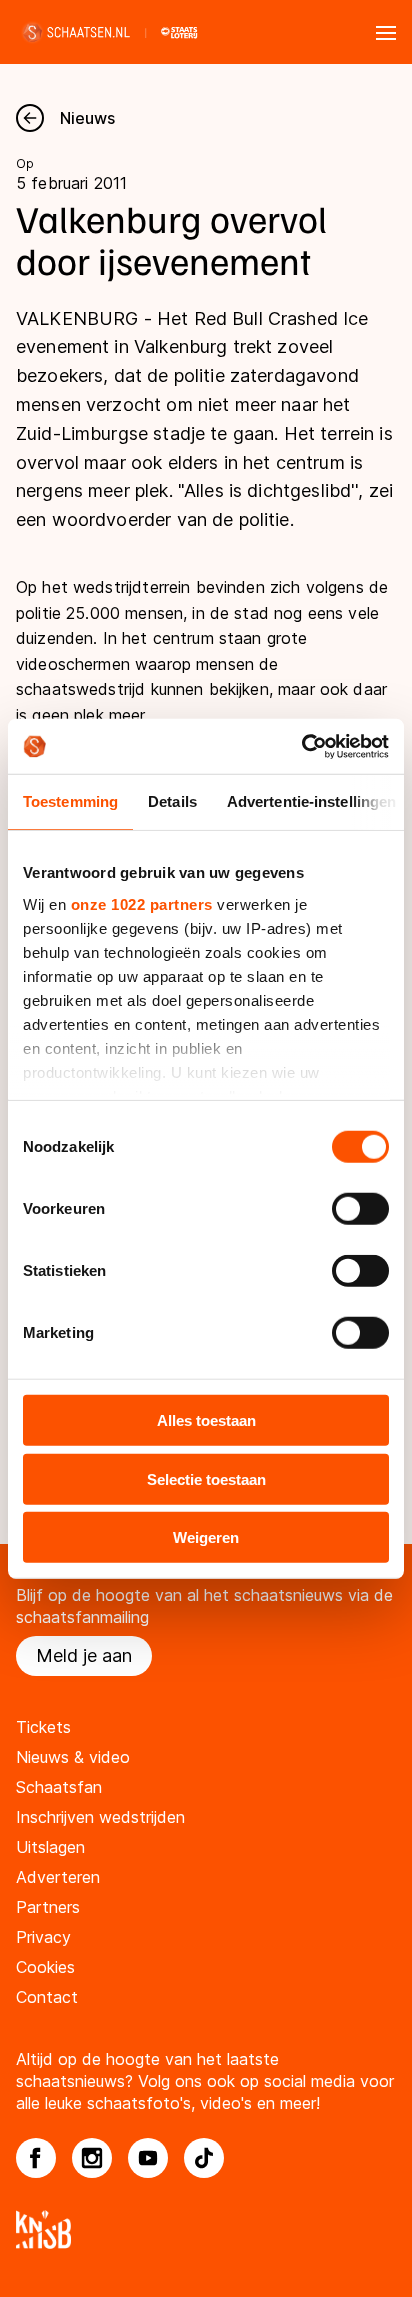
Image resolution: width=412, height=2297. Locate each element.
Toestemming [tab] (70, 801)
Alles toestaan (206, 1420)
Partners (48, 1907)
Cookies (45, 1967)
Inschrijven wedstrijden (100, 1817)
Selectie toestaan (206, 1478)
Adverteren (58, 1877)
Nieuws (87, 118)
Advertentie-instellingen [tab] (311, 801)
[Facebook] (36, 2158)
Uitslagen (50, 1847)
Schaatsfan (59, 1787)
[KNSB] (206, 2229)
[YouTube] (148, 2158)
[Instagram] (92, 2158)
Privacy (43, 1937)
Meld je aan (84, 1655)
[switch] (360, 1209)
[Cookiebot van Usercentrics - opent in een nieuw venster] (301, 746)
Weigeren (206, 1537)
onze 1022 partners (142, 903)
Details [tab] (172, 801)
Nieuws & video (73, 1757)
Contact (47, 1997)
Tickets (43, 1727)
